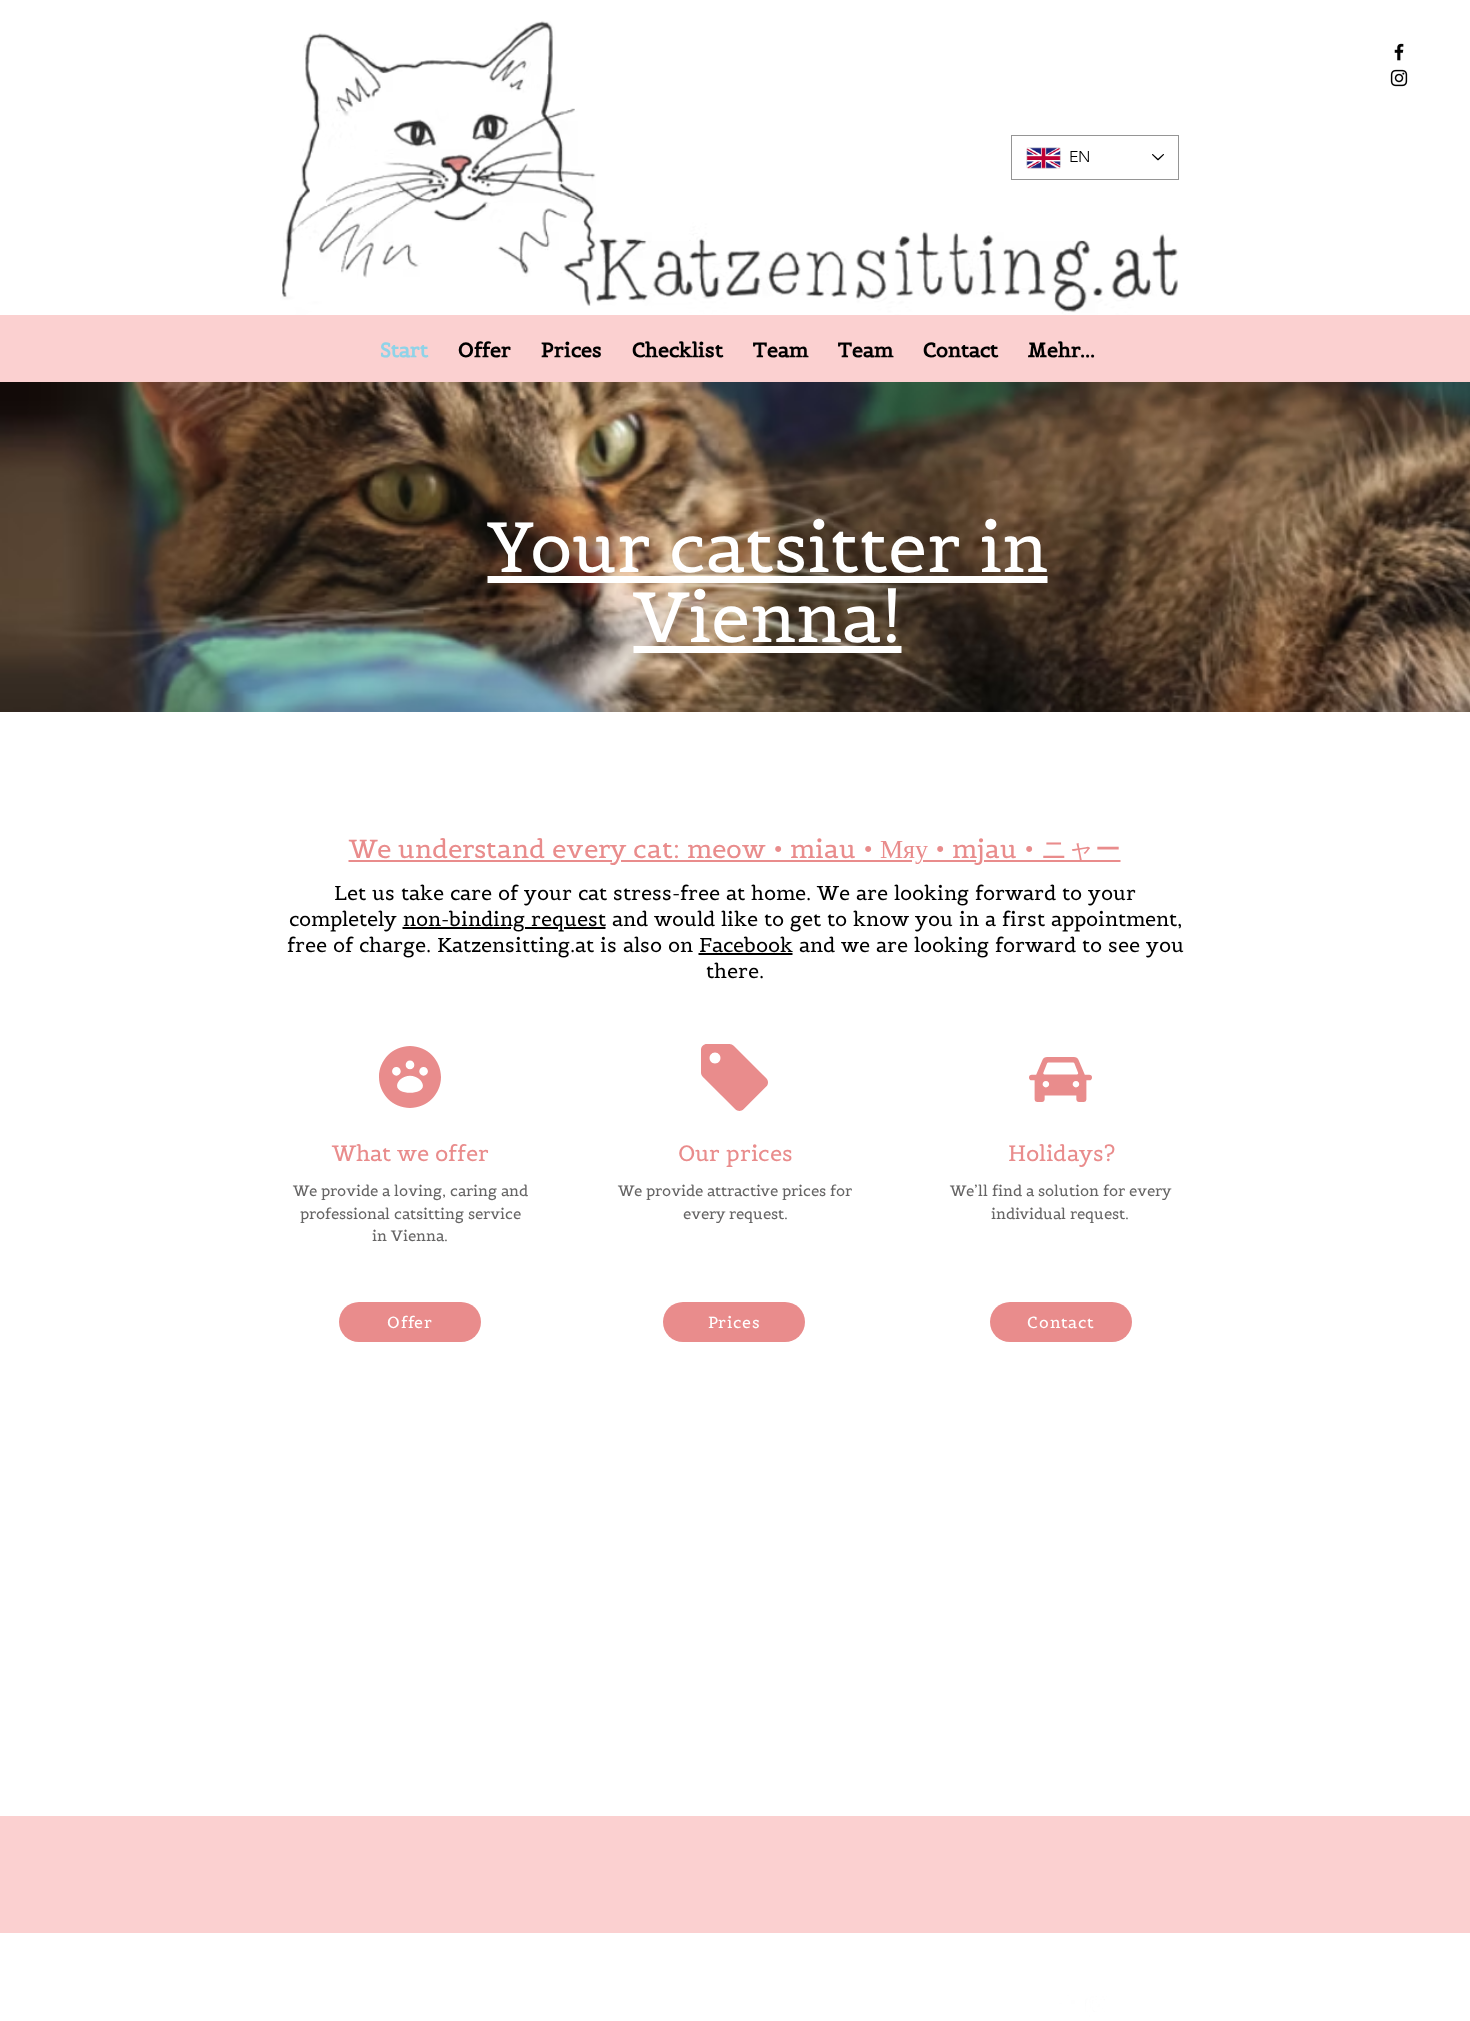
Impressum (655, 2000)
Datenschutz (751, 2000)
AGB (826, 2000)
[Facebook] (1399, 52)
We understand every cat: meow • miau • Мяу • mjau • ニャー (735, 848)
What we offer (410, 1153)
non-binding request (504, 919)
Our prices (735, 1153)
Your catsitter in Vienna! (768, 582)
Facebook (746, 945)
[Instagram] (1399, 78)
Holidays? (1061, 1153)
